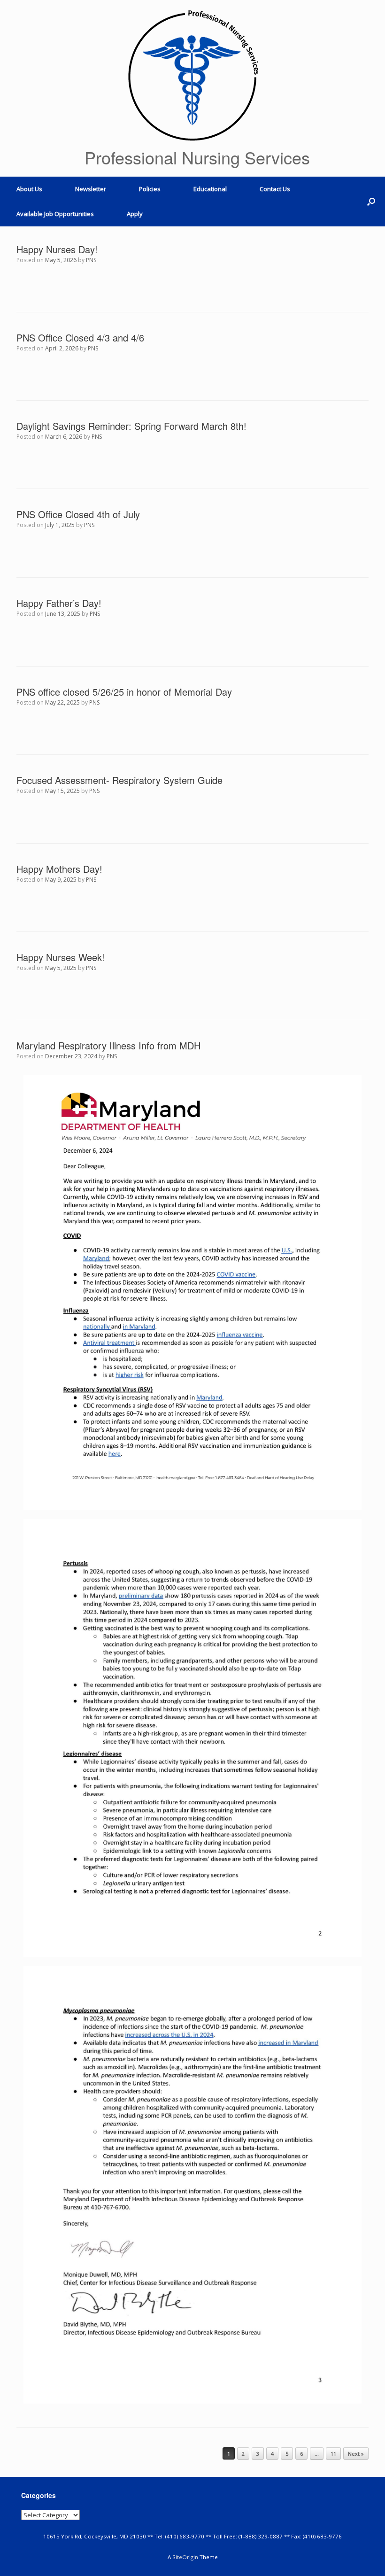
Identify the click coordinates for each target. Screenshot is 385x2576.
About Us (29, 189)
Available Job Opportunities (55, 214)
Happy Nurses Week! (61, 957)
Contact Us (275, 189)
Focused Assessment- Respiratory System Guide (119, 780)
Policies (150, 189)
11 (333, 2454)
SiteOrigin (185, 2557)
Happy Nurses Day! (57, 249)
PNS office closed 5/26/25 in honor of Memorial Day (124, 692)
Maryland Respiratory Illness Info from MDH (108, 1045)
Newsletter (91, 189)
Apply (135, 214)
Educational (210, 189)
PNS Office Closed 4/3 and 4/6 (80, 338)
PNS (91, 260)
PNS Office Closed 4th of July (78, 514)
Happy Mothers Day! (59, 869)
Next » (356, 2454)
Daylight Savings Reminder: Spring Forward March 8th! (131, 426)
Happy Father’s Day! (59, 603)
